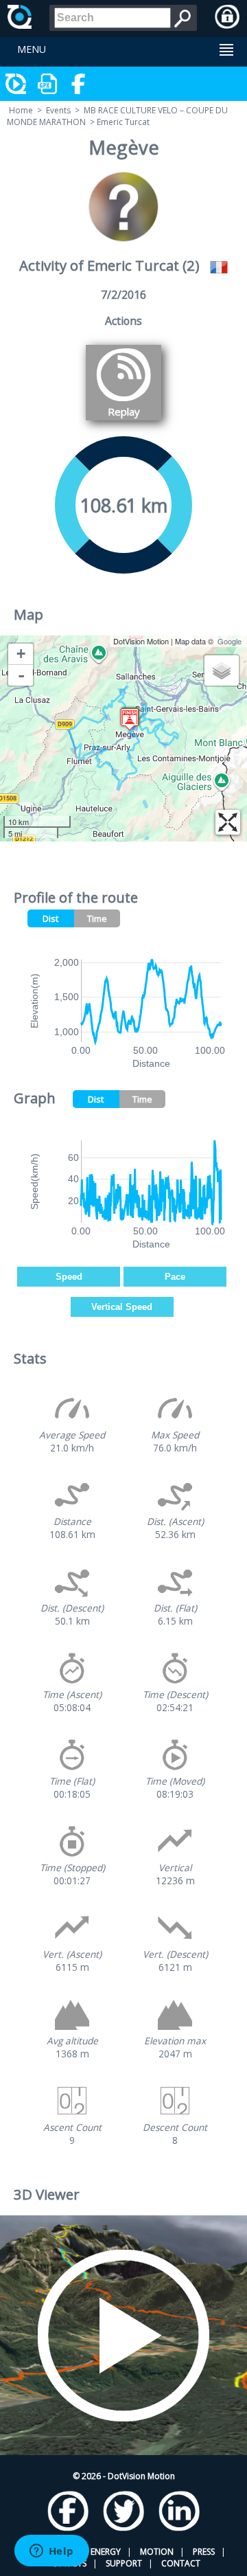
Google (230, 641)
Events (58, 110)
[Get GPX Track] (48, 84)
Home (21, 110)
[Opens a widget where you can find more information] (51, 2552)
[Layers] (222, 670)
